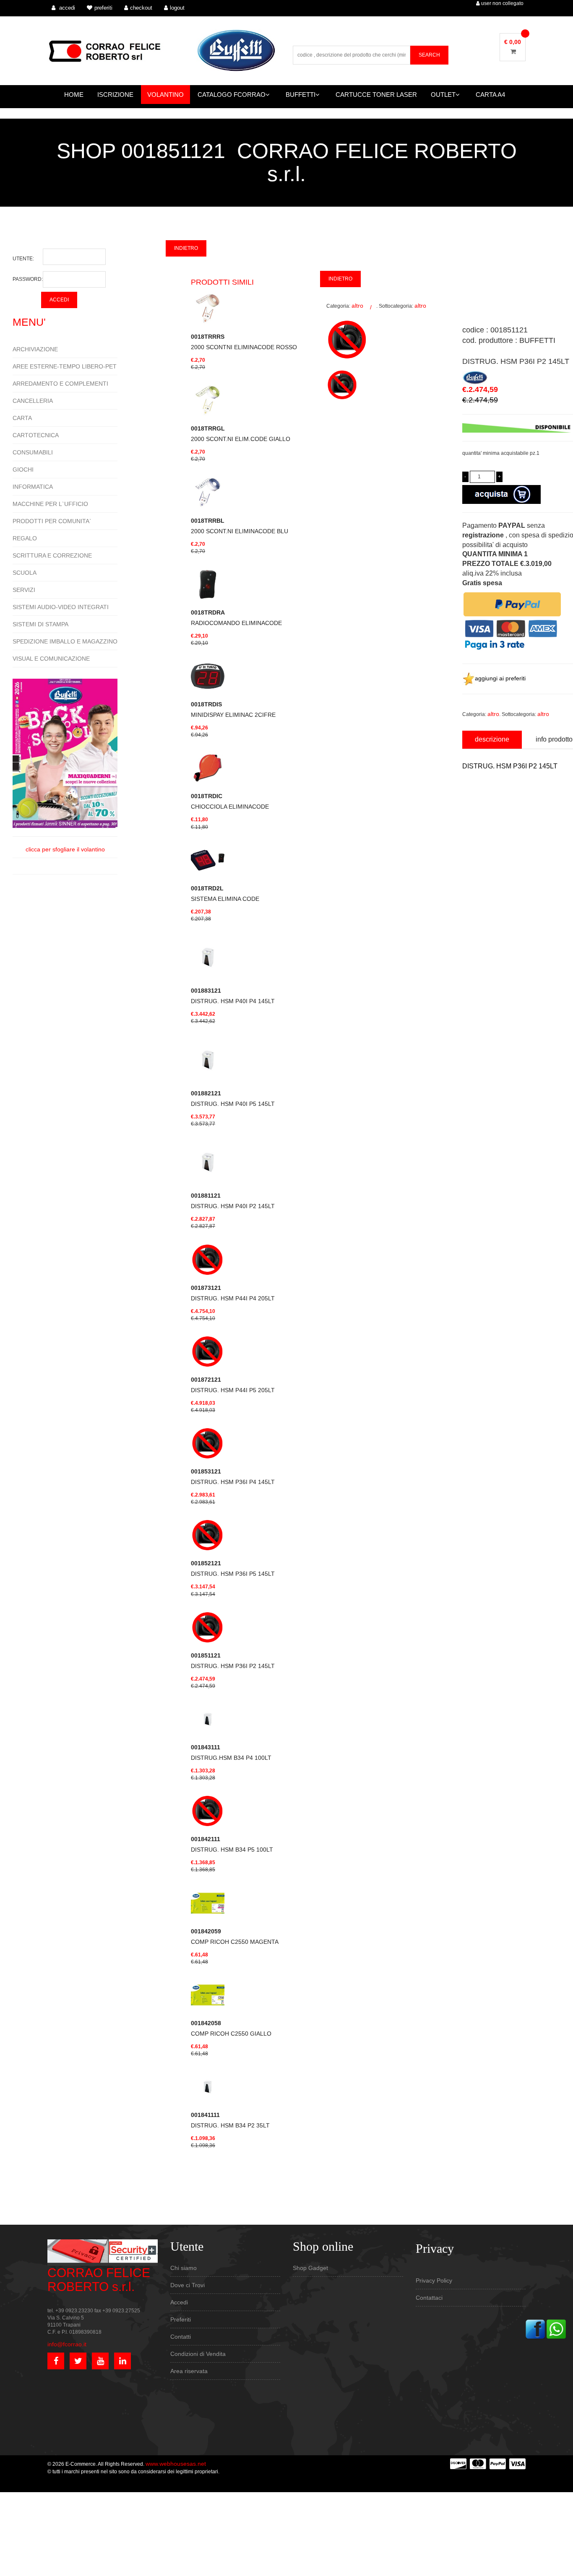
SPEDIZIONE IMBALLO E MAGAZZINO (65, 641)
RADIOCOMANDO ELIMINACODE (236, 618)
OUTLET (443, 95)
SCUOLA (25, 573)
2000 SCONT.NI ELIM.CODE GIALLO (241, 434)
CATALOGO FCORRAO (232, 95)
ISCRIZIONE (115, 95)
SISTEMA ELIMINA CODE (225, 894)
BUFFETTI (301, 95)
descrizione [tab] (492, 739)
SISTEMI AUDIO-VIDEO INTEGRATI (61, 607)
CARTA (22, 418)
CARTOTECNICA (36, 435)
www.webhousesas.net (176, 2464)
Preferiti (181, 2319)
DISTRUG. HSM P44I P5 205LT (233, 1385)
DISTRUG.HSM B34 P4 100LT (231, 1752)
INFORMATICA (33, 487)
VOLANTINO (165, 95)
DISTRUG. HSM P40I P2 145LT (233, 1201)
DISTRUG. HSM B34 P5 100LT (232, 1844)
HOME (74, 95)
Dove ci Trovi (188, 2285)
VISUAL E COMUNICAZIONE (51, 659)
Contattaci (429, 2298)
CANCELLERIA (33, 401)
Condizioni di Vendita (198, 2354)
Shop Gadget (310, 2268)
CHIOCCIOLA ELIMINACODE (230, 801)
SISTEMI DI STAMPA (40, 624)
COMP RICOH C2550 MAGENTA (235, 1937)
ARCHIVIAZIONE (35, 349)
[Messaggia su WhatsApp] (556, 2328)
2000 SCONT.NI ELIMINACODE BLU (240, 526)
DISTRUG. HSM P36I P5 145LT (233, 1568)
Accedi (179, 2302)
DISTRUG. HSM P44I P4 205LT (233, 1293)
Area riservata (189, 2371)
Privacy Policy (434, 2280)
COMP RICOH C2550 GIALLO (231, 2028)
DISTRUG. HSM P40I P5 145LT (233, 1099)
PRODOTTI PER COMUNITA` (52, 521)
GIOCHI (23, 470)
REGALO (25, 538)
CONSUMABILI (33, 452)
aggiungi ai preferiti (500, 678)
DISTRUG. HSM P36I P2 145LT (233, 1661)
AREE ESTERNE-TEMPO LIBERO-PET (65, 366)
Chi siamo (184, 2268)
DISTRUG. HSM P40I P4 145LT (233, 996)
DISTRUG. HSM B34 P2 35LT (230, 2120)
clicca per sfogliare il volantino (65, 849)
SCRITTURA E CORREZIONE (52, 555)
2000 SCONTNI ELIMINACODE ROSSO (244, 342)
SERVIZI (24, 590)
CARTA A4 (490, 95)
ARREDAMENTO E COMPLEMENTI (60, 384)
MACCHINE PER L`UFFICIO (50, 504)
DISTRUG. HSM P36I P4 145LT (233, 1477)
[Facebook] (535, 2328)
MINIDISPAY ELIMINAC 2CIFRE (233, 710)
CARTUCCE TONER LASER (376, 95)
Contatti (181, 2337)
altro (357, 306)
